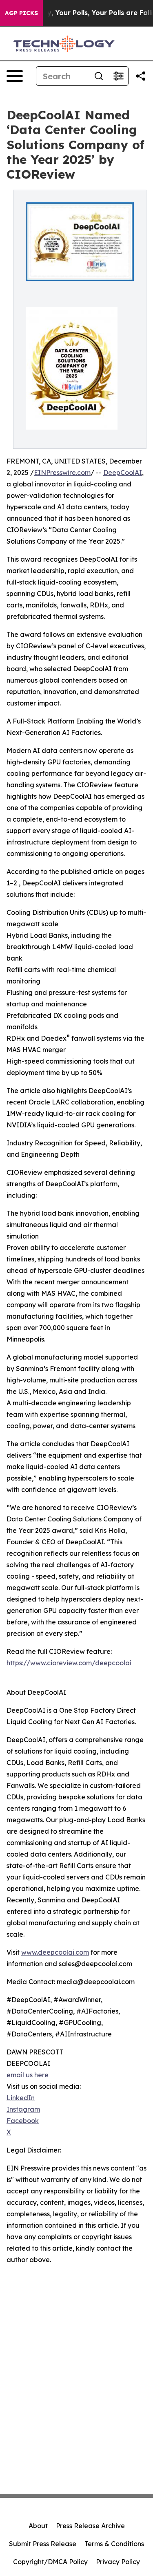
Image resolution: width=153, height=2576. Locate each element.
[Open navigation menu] (15, 76)
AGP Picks (21, 13)
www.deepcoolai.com (55, 1952)
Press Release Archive (90, 2526)
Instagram (23, 2109)
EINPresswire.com (62, 473)
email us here (28, 2075)
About (38, 2526)
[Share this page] (141, 76)
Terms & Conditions (114, 2544)
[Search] (99, 76)
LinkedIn (21, 2098)
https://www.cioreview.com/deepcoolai (69, 1663)
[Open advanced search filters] (118, 76)
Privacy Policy (118, 2562)
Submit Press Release (43, 2544)
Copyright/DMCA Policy (50, 2562)
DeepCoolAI (123, 473)
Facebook (23, 2121)
